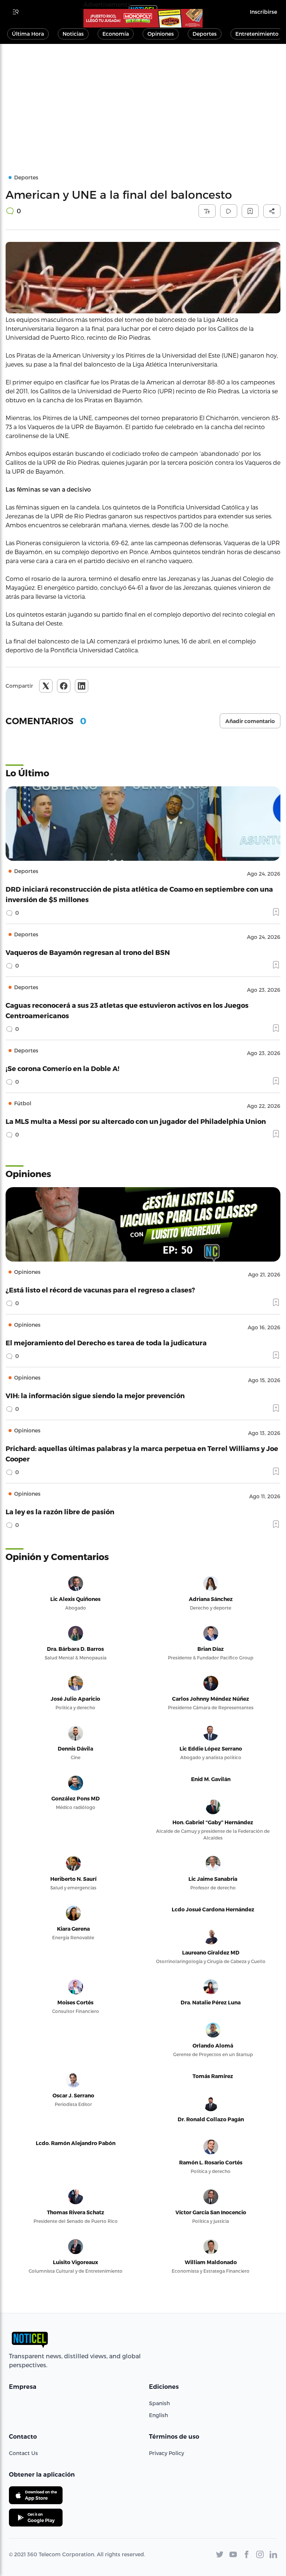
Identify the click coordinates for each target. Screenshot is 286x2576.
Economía (116, 34)
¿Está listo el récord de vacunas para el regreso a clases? (100, 1290)
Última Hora (28, 34)
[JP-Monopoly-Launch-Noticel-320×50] (143, 18)
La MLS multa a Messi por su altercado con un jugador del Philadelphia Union (136, 1121)
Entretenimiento (257, 34)
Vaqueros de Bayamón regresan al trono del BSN (88, 952)
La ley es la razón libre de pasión (60, 1511)
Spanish (159, 2403)
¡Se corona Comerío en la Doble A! (63, 1068)
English (158, 2415)
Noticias (73, 34)
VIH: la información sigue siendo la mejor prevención (95, 1395)
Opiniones (161, 34)
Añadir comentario (250, 721)
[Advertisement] (143, 100)
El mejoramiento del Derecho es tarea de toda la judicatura (106, 1343)
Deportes (205, 34)
